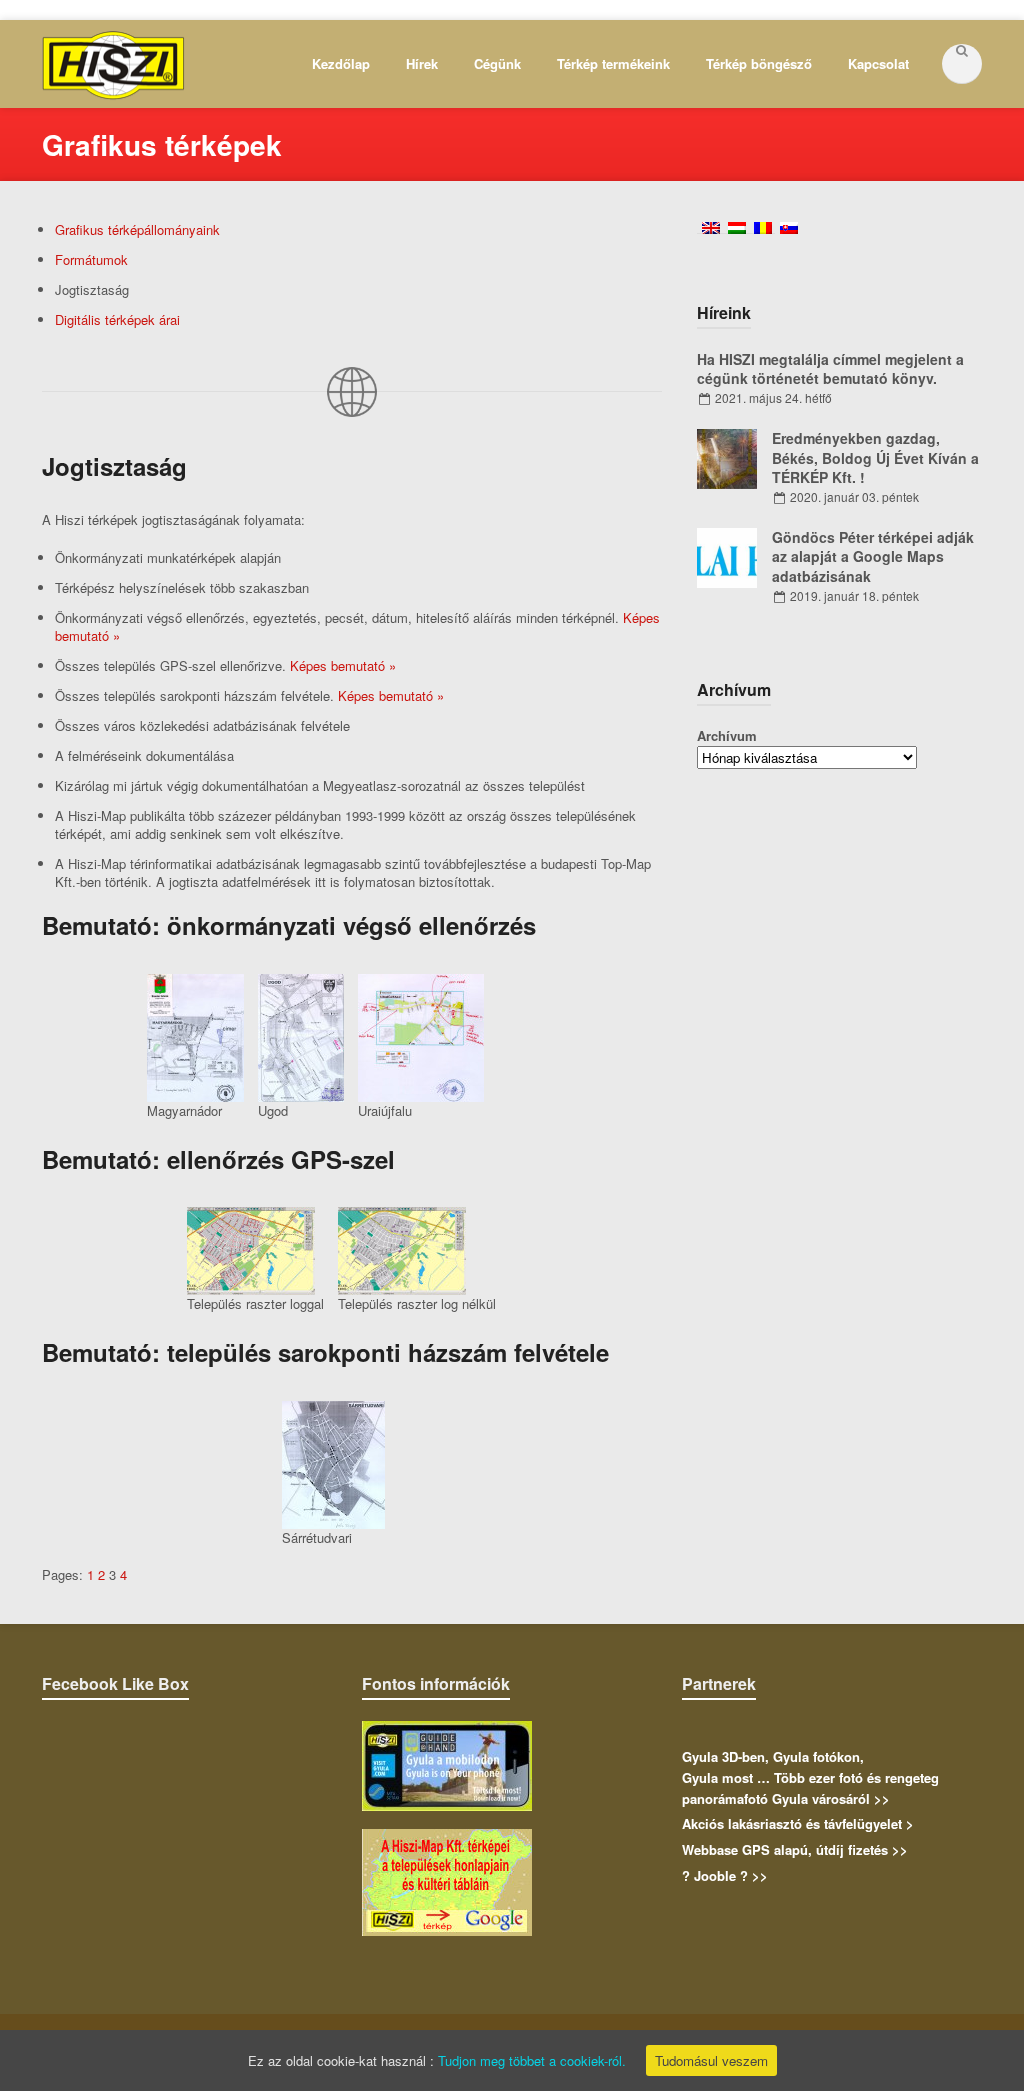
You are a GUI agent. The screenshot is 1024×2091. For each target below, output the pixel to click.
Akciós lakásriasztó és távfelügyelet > (798, 1823)
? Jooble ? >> (725, 1875)
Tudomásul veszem (711, 2060)
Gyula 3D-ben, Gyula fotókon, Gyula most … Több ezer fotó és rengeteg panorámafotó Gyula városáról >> (810, 1777)
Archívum (727, 735)
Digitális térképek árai (117, 319)
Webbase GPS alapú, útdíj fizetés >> (795, 1849)
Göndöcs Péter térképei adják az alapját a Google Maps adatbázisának (873, 556)
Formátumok (91, 259)
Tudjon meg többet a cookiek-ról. (532, 2060)
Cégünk (497, 63)
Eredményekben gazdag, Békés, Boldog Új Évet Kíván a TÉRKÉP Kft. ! (875, 457)
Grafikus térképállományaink (137, 229)
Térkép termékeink (613, 63)
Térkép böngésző (759, 63)
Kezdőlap (341, 63)
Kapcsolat (878, 63)
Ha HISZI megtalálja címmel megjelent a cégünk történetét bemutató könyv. (830, 369)
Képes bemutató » (343, 665)
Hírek (422, 63)
